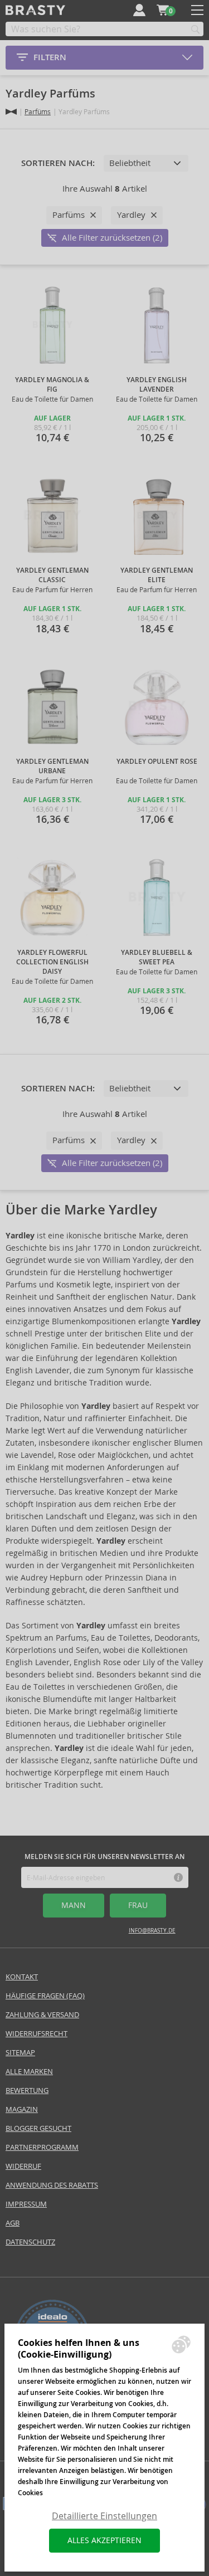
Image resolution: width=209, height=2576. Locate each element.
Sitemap (20, 2053)
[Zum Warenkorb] (163, 10)
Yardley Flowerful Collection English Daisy (52, 962)
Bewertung (27, 2090)
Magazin (22, 2109)
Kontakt (22, 1977)
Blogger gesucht (38, 2128)
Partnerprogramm (42, 2147)
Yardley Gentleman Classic (52, 575)
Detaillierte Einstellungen (104, 2516)
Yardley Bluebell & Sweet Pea (157, 957)
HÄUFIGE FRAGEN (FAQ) (45, 1996)
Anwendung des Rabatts (52, 2185)
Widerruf (23, 2166)
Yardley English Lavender (157, 385)
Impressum (26, 2204)
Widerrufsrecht (37, 2034)
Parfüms (38, 112)
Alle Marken (29, 2072)
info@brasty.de (152, 1931)
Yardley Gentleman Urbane (52, 766)
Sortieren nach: (58, 163)
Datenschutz (30, 2242)
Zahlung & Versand (42, 2015)
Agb (13, 2223)
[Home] (11, 112)
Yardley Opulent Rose (157, 762)
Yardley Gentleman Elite (157, 575)
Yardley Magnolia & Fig (52, 385)
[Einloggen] (139, 10)
